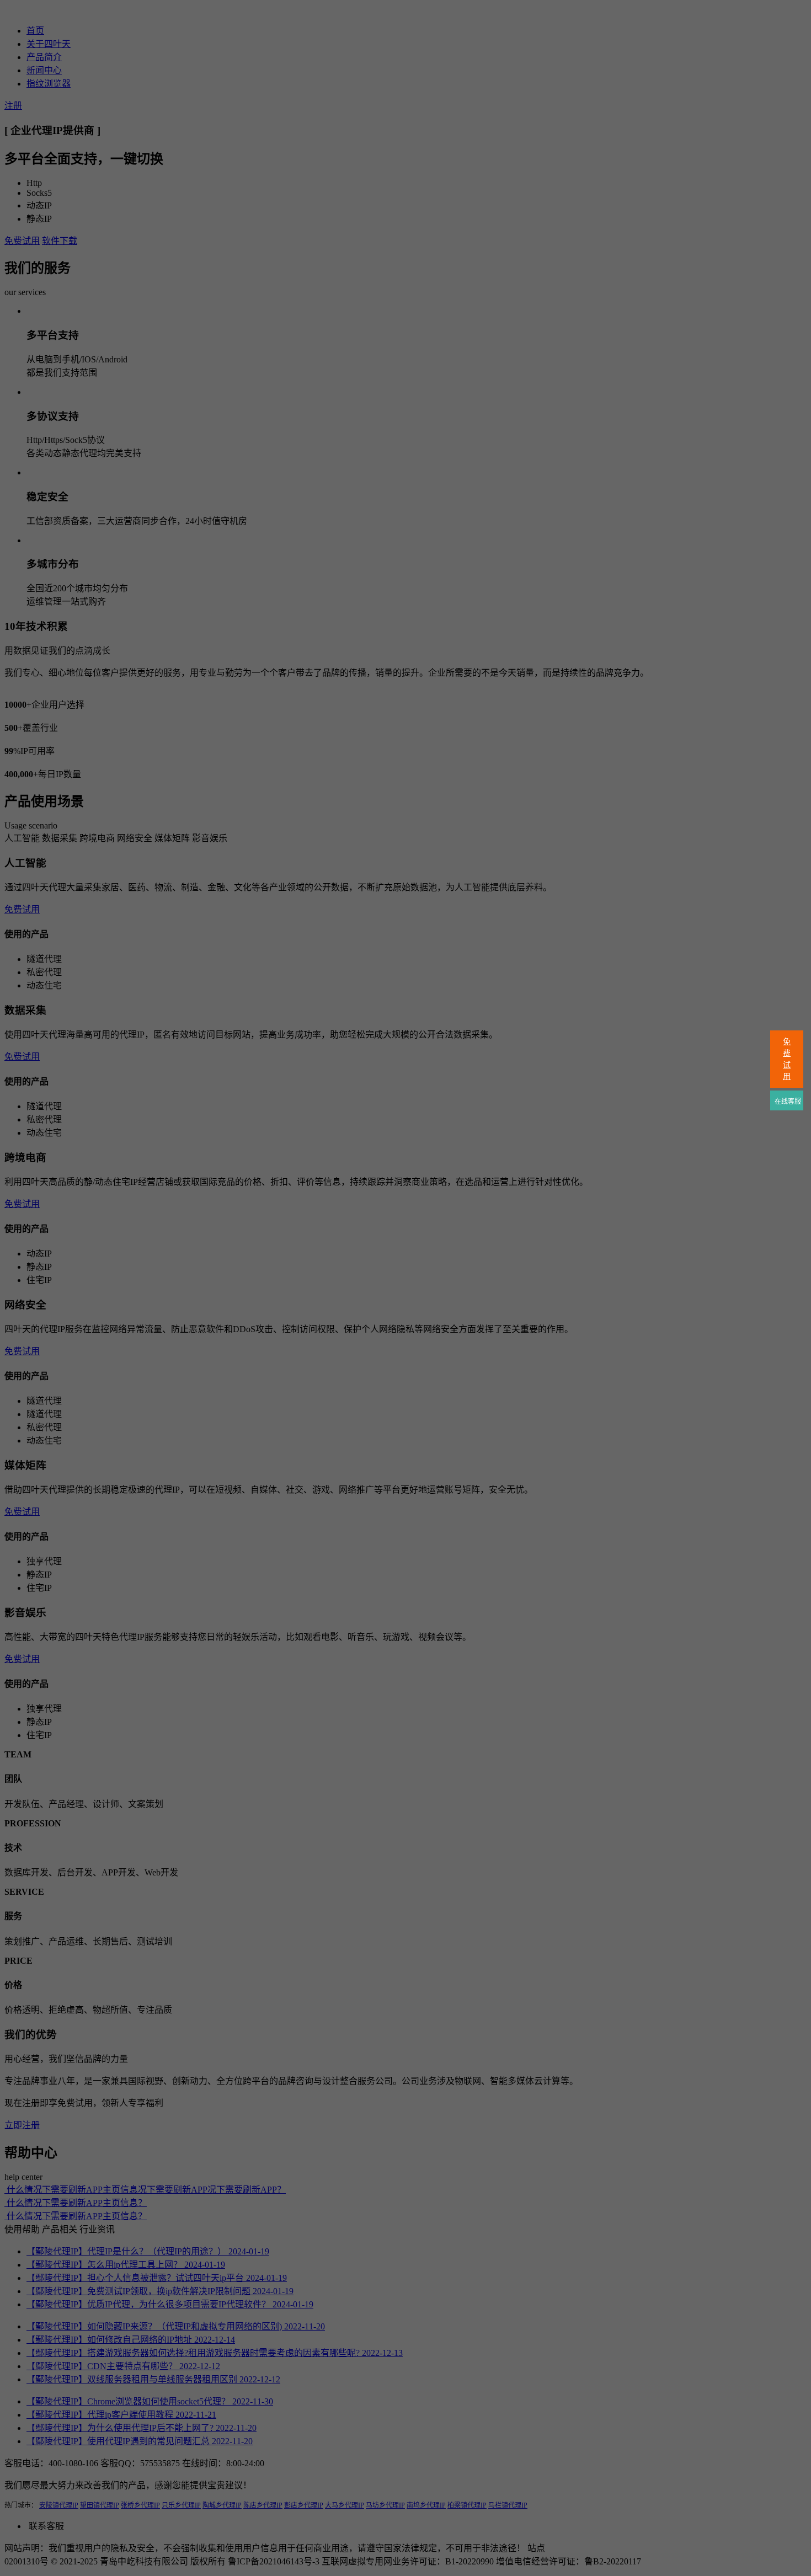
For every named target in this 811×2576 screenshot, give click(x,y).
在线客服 (787, 1102)
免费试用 (787, 1059)
